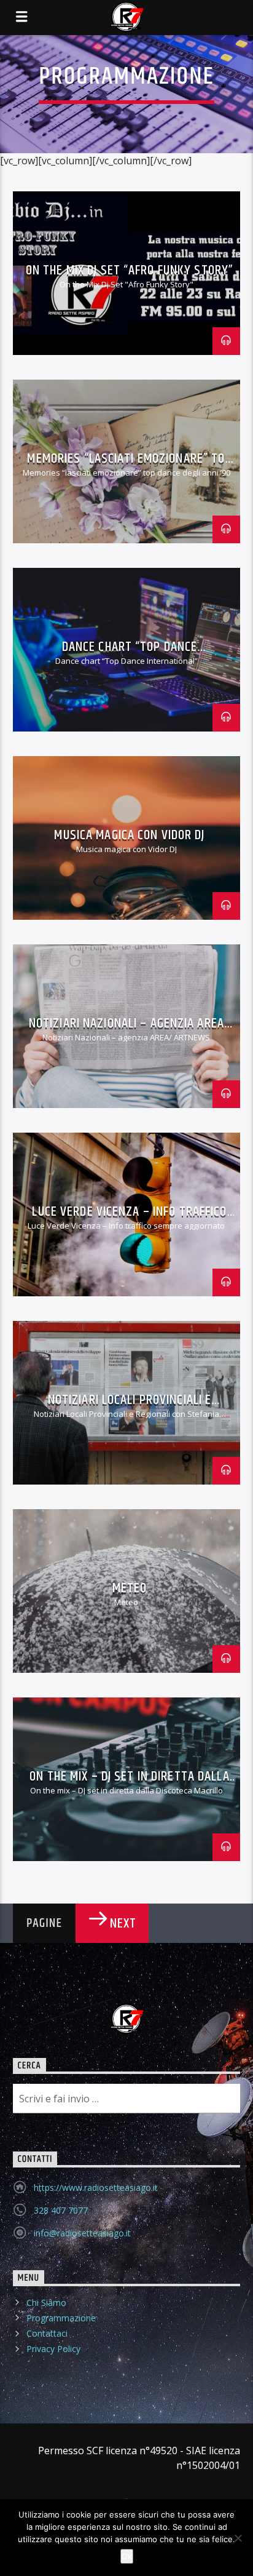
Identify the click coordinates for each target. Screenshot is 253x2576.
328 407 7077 (61, 2210)
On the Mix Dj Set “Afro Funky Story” (130, 270)
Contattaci (47, 2333)
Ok (127, 2556)
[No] (238, 2538)
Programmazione (61, 2318)
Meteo (130, 1588)
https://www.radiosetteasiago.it (96, 2187)
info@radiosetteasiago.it (82, 2233)
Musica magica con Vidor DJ (129, 835)
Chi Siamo (46, 2303)
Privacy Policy (53, 2349)
